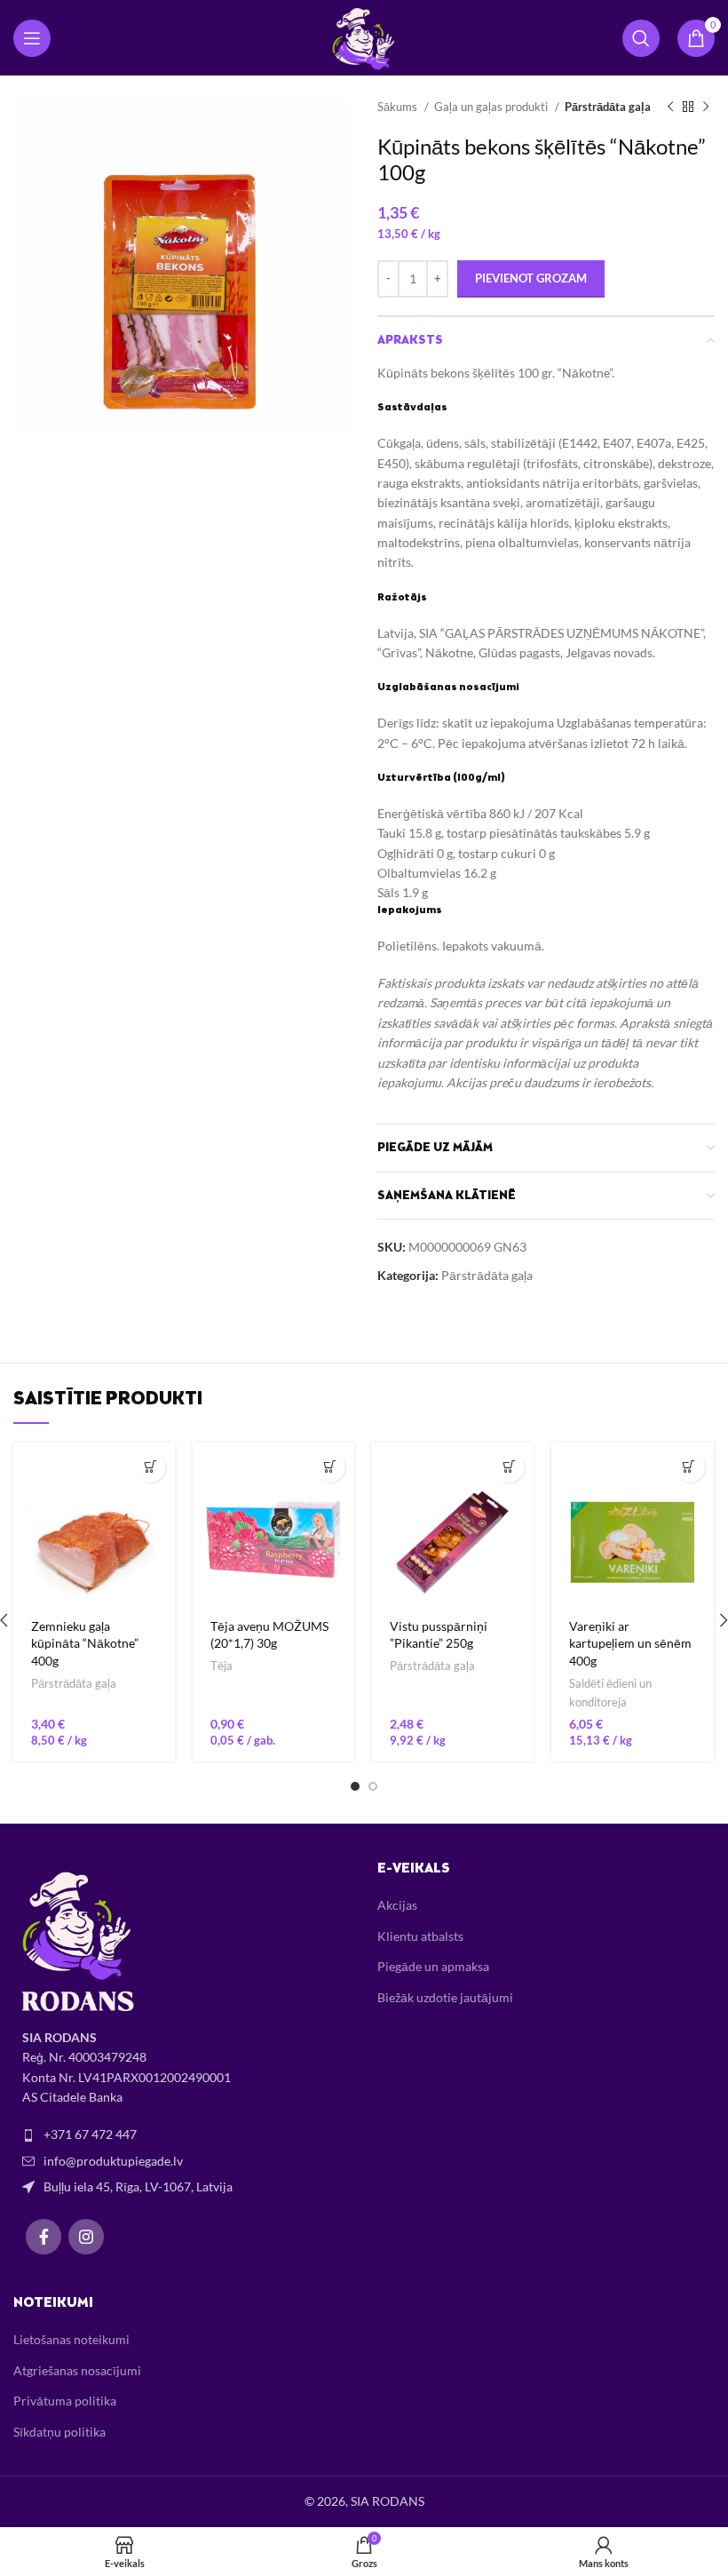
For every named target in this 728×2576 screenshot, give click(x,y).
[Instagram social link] (86, 2237)
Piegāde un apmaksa (433, 1966)
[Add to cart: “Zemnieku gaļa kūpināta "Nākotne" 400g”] (150, 1467)
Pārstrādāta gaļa (608, 107)
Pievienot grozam (531, 278)
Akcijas (397, 1905)
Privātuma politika (65, 2401)
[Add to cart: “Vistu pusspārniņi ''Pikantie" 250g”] (509, 1467)
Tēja (222, 1666)
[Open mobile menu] (32, 38)
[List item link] (182, 2135)
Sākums (399, 107)
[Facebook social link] (44, 2237)
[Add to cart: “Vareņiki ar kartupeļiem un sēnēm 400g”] (689, 1467)
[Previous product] (670, 107)
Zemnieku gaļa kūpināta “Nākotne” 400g (85, 1643)
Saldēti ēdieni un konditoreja (610, 1693)
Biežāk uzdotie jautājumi (445, 1997)
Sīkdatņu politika (59, 2432)
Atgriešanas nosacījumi (77, 2370)
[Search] (641, 38)
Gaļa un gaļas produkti (492, 107)
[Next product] (706, 107)
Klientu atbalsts (420, 1936)
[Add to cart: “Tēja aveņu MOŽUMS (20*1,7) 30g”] (330, 1467)
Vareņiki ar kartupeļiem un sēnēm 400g (630, 1643)
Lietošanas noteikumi (71, 2339)
